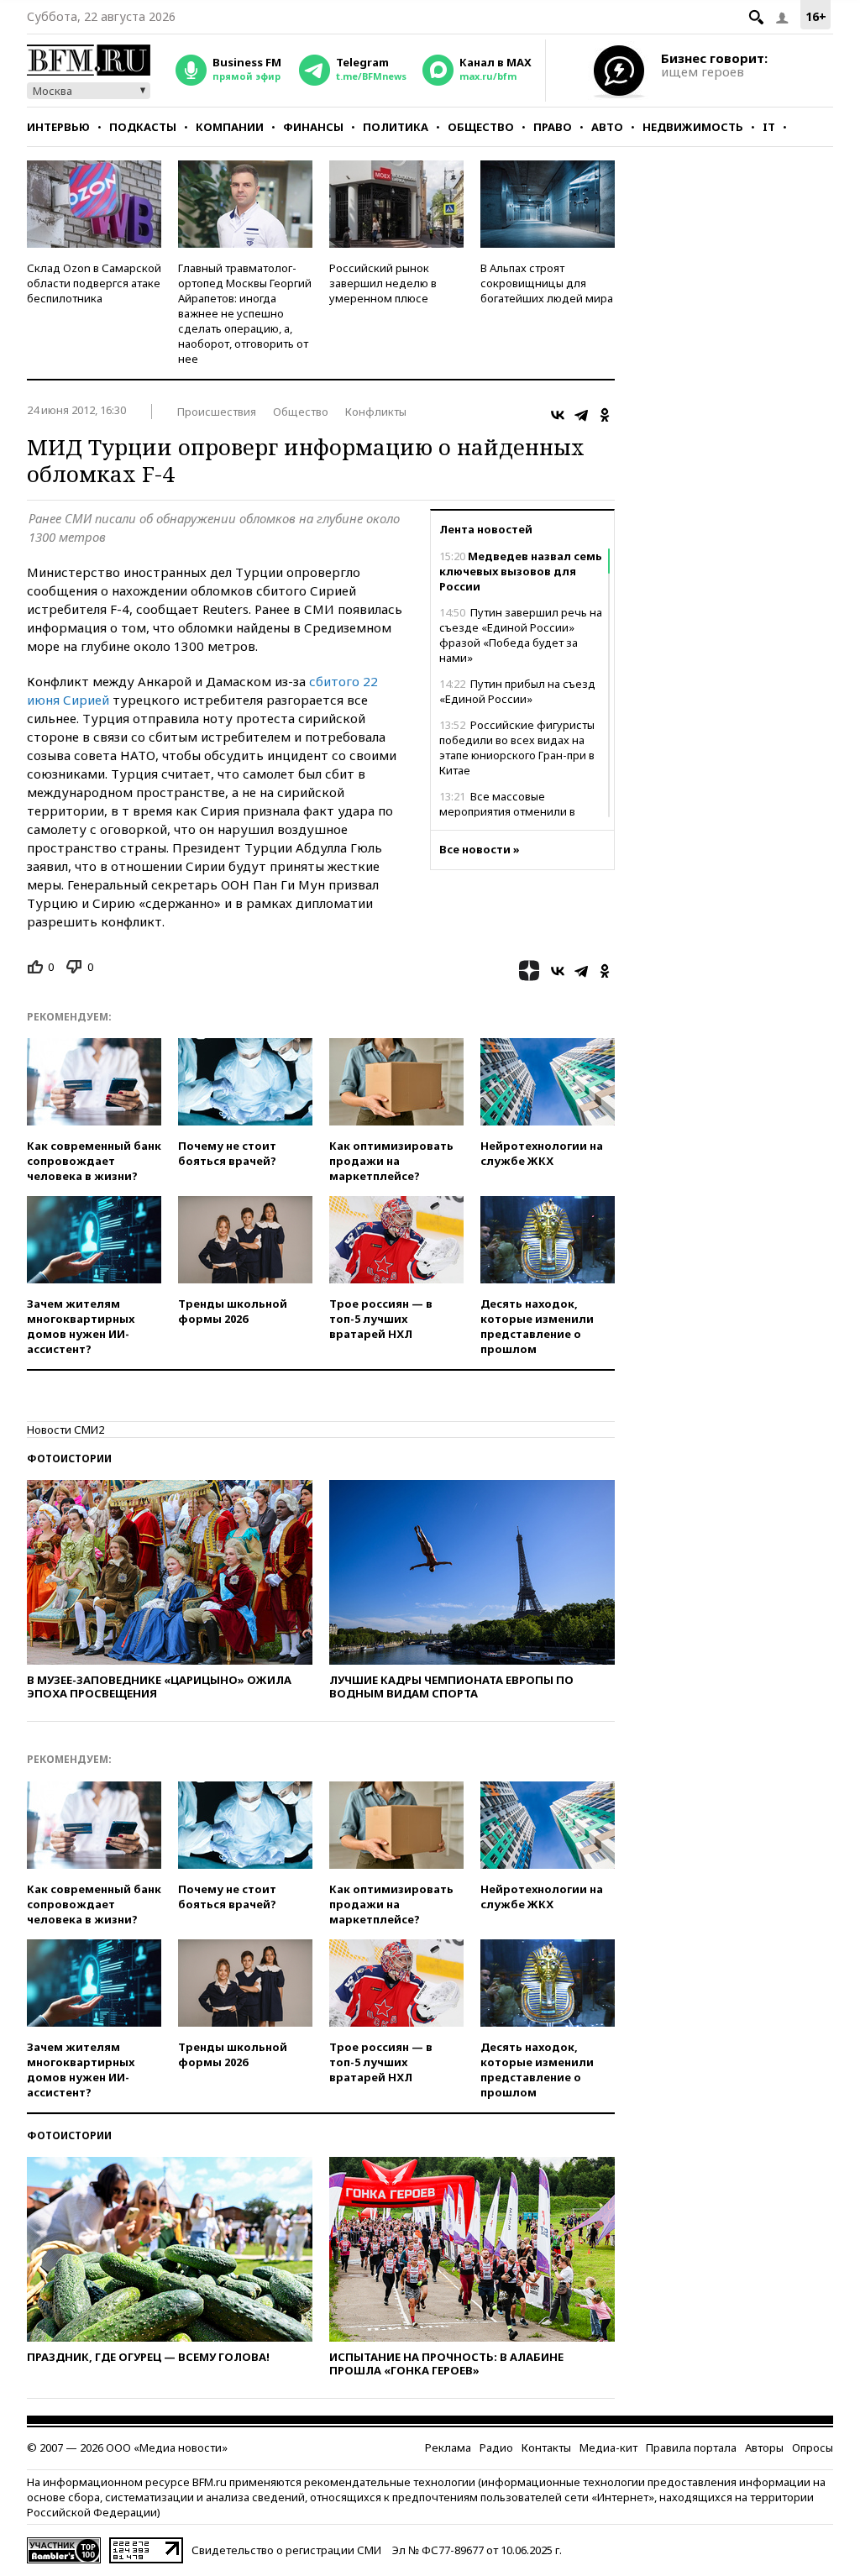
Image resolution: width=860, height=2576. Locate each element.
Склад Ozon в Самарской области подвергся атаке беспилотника (94, 283)
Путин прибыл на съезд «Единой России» (517, 691)
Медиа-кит (608, 2447)
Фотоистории (69, 1459)
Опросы (813, 2447)
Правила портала (691, 2447)
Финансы (313, 127)
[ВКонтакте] (558, 415)
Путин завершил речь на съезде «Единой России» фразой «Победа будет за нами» (521, 635)
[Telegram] (581, 415)
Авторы (764, 2447)
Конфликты (376, 412)
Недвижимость (693, 127)
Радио (496, 2447)
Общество (481, 127)
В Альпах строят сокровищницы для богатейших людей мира (547, 283)
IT (769, 127)
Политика (396, 127)
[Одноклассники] (605, 415)
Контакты (546, 2447)
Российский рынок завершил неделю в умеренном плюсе (383, 283)
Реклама (448, 2447)
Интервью (58, 127)
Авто (607, 127)
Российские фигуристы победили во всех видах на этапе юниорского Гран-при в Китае (517, 748)
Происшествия (217, 412)
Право (553, 127)
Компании (230, 127)
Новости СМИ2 (66, 1430)
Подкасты (143, 127)
